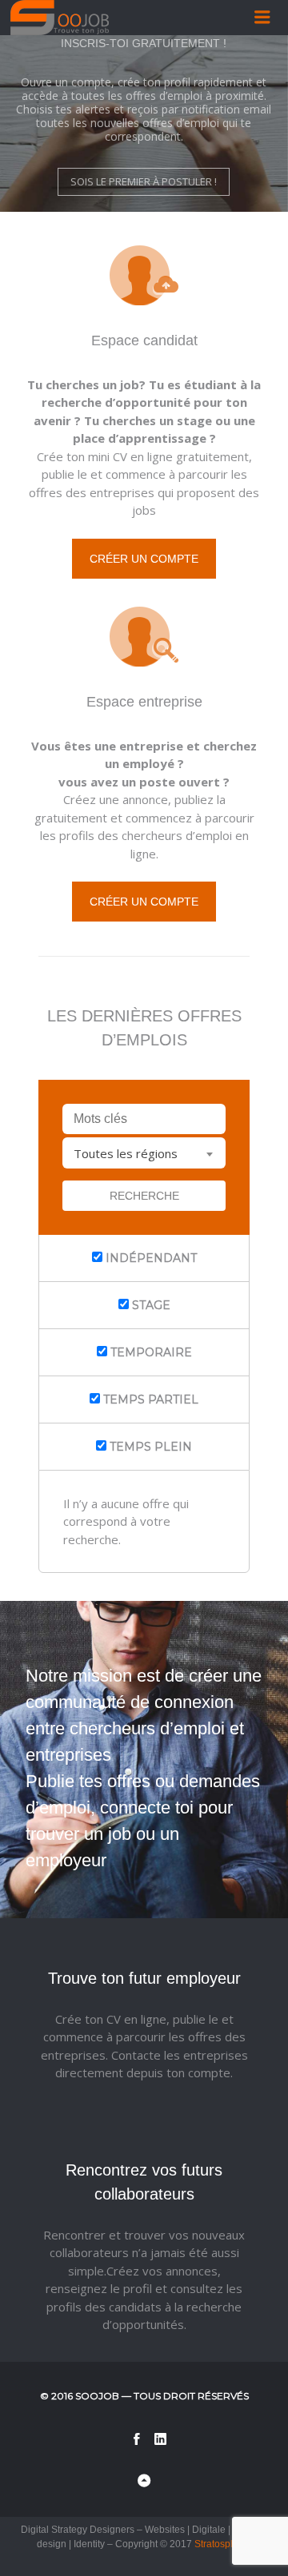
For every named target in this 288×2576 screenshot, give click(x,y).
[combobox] (144, 1153)
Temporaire (150, 1352)
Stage (150, 1305)
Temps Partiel (149, 1399)
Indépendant (150, 1258)
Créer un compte (144, 559)
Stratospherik (223, 2544)
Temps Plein (149, 1447)
